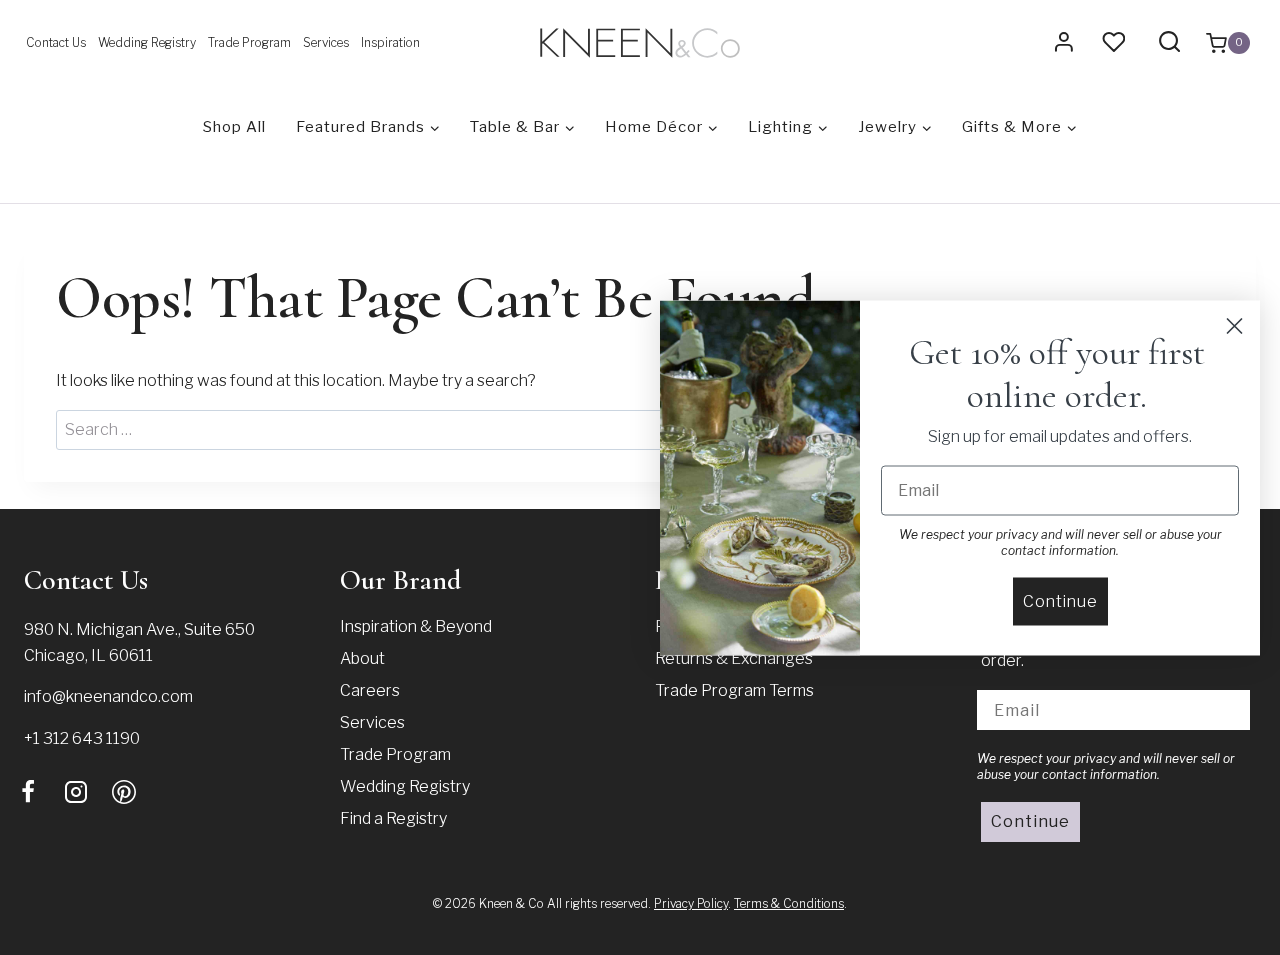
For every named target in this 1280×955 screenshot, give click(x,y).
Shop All (234, 127)
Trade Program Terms (734, 690)
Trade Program (249, 42)
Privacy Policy (691, 903)
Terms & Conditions (789, 903)
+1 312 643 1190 (82, 738)
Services (326, 42)
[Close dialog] (1234, 325)
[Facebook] (28, 792)
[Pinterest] (124, 792)
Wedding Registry (147, 42)
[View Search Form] (1169, 42)
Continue (1030, 821)
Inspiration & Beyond (416, 626)
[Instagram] (76, 792)
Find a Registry (393, 818)
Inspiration (390, 42)
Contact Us (56, 42)
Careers (370, 690)
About (362, 658)
